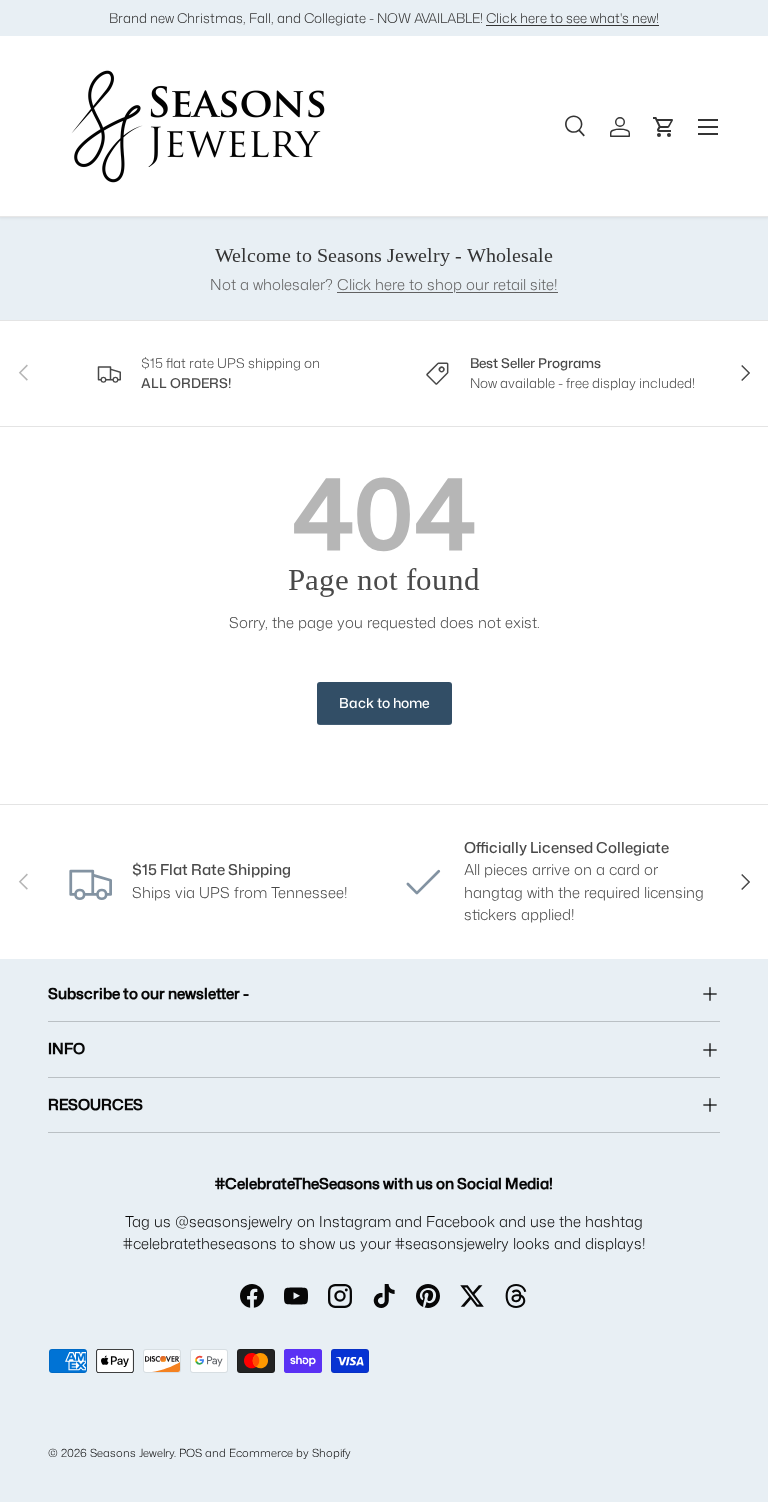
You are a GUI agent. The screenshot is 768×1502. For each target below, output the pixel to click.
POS (190, 1453)
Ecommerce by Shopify (290, 1453)
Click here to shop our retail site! (447, 284)
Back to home (384, 702)
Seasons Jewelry (132, 1453)
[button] (664, 127)
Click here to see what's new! (572, 17)
